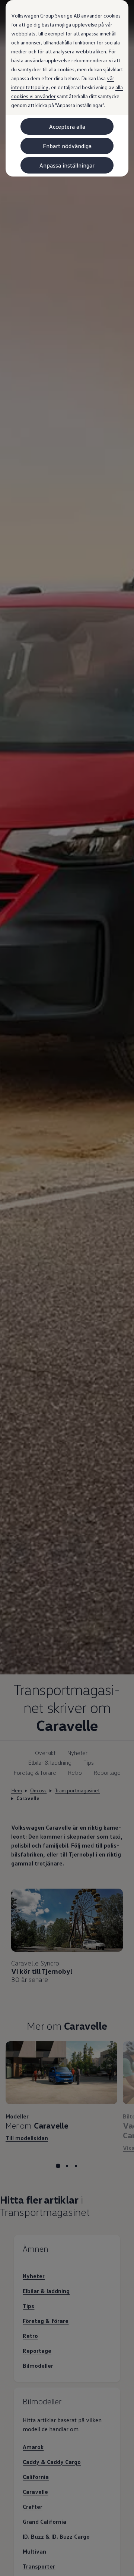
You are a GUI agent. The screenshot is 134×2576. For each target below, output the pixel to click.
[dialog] (67, 1288)
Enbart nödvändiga (67, 146)
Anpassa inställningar (67, 165)
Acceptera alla (67, 127)
